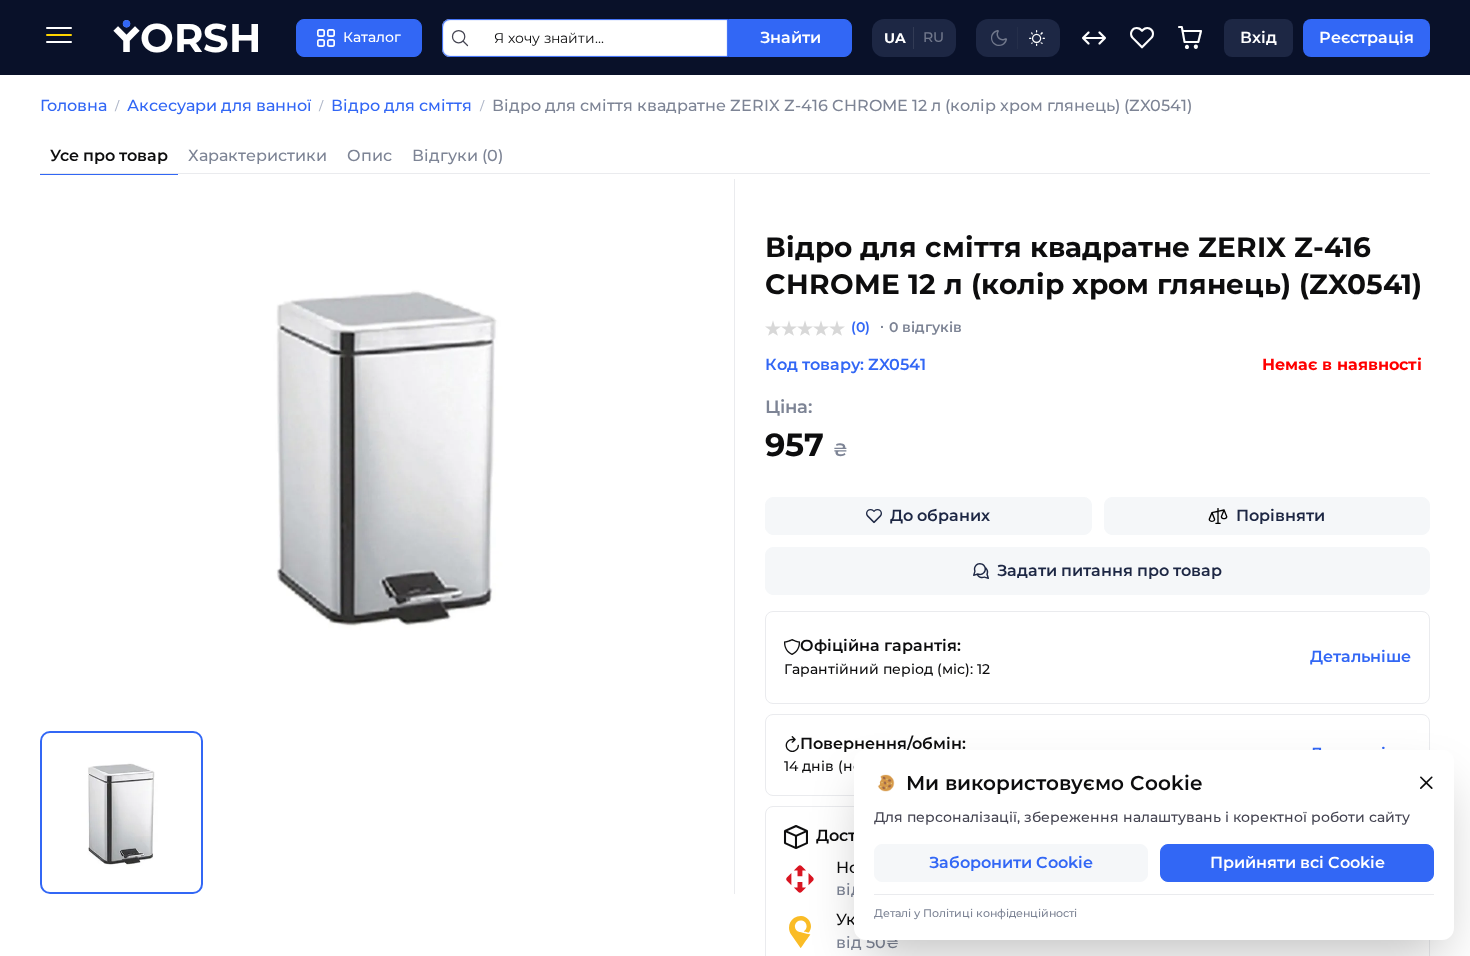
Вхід (1258, 37)
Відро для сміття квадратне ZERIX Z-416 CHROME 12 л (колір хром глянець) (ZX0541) (842, 105)
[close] (1426, 783)
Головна (73, 105)
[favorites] (1142, 38)
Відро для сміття (401, 105)
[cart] (1190, 38)
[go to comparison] (1094, 38)
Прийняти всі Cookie (1297, 862)
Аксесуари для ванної (219, 105)
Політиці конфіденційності (1000, 913)
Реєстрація (1366, 37)
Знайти (790, 37)
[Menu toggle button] (59, 37)
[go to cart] (1190, 38)
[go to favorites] (1142, 38)
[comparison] (1094, 38)
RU (933, 37)
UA (895, 38)
